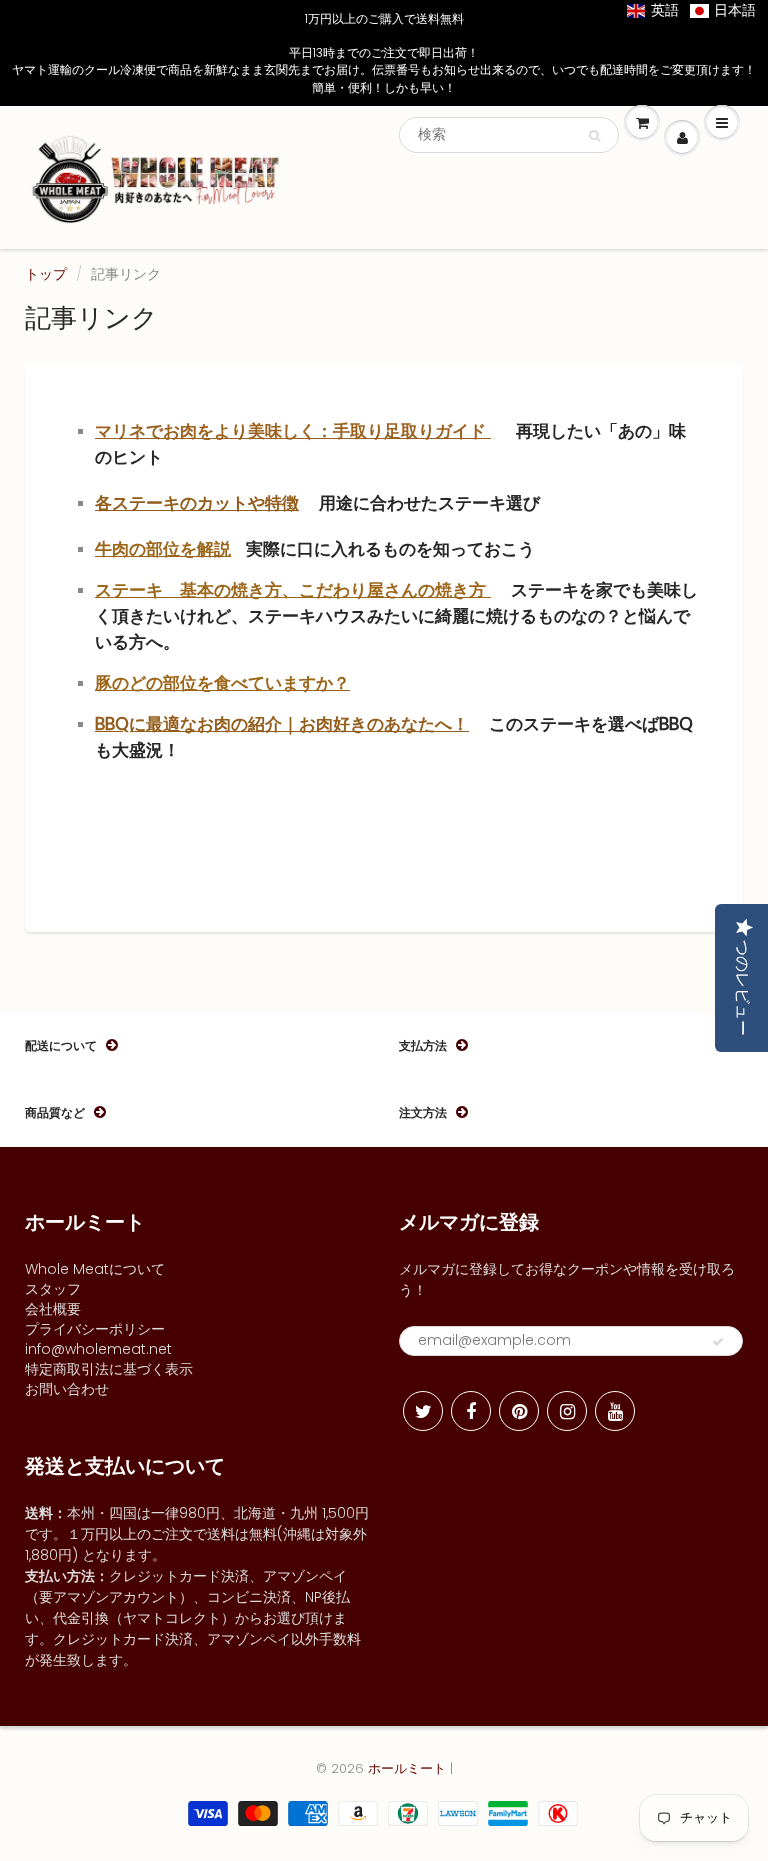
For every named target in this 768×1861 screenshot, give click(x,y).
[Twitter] (423, 1411)
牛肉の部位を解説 (163, 549)
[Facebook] (471, 1411)
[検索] (594, 136)
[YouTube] (615, 1411)
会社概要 (53, 1309)
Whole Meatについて (95, 1269)
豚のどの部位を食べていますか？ (222, 683)
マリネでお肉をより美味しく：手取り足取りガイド (293, 431)
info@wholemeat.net (98, 1349)
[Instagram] (567, 1411)
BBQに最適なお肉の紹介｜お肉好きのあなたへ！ (282, 724)
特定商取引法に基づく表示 (109, 1369)
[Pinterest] (519, 1411)
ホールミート (407, 1768)
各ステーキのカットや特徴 (197, 503)
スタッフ (53, 1289)
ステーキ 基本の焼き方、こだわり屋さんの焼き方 (293, 590)
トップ (46, 274)
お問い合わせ (67, 1389)
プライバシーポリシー (95, 1329)
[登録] (718, 1342)
